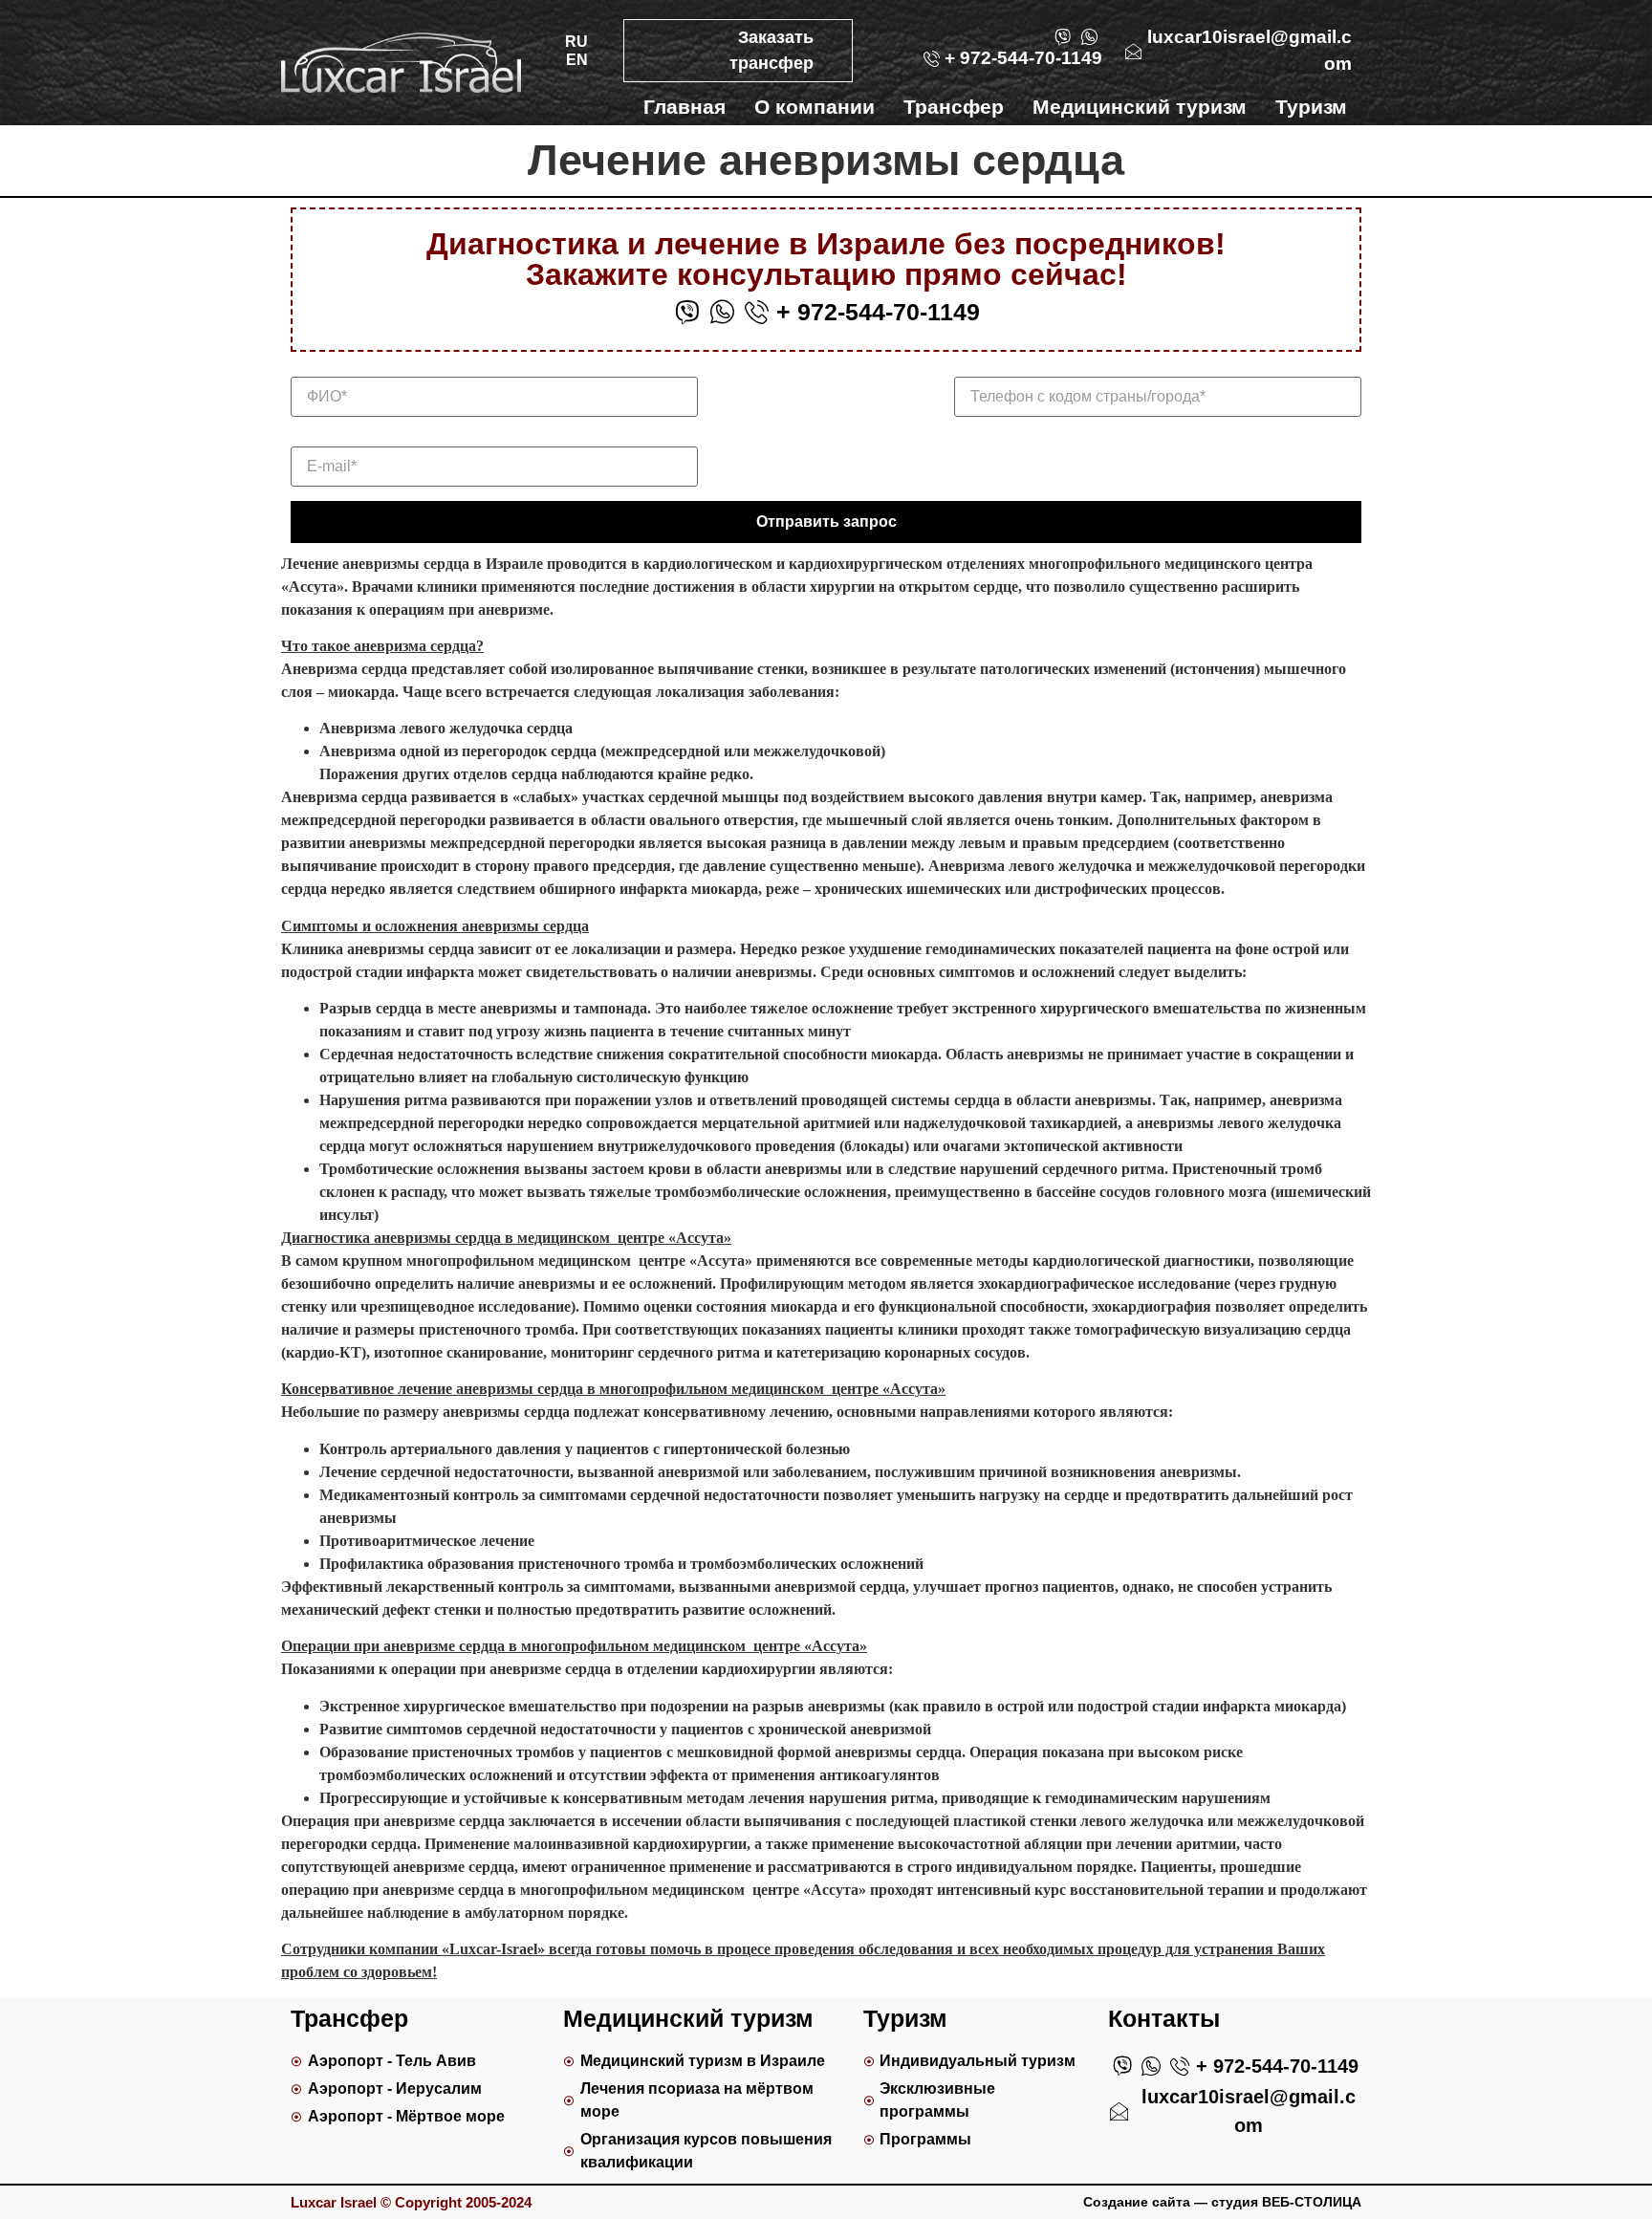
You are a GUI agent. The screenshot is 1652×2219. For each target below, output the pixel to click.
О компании (815, 107)
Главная (685, 107)
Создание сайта (1137, 2202)
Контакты (1299, 137)
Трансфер (954, 107)
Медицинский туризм (1140, 107)
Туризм (1311, 107)
